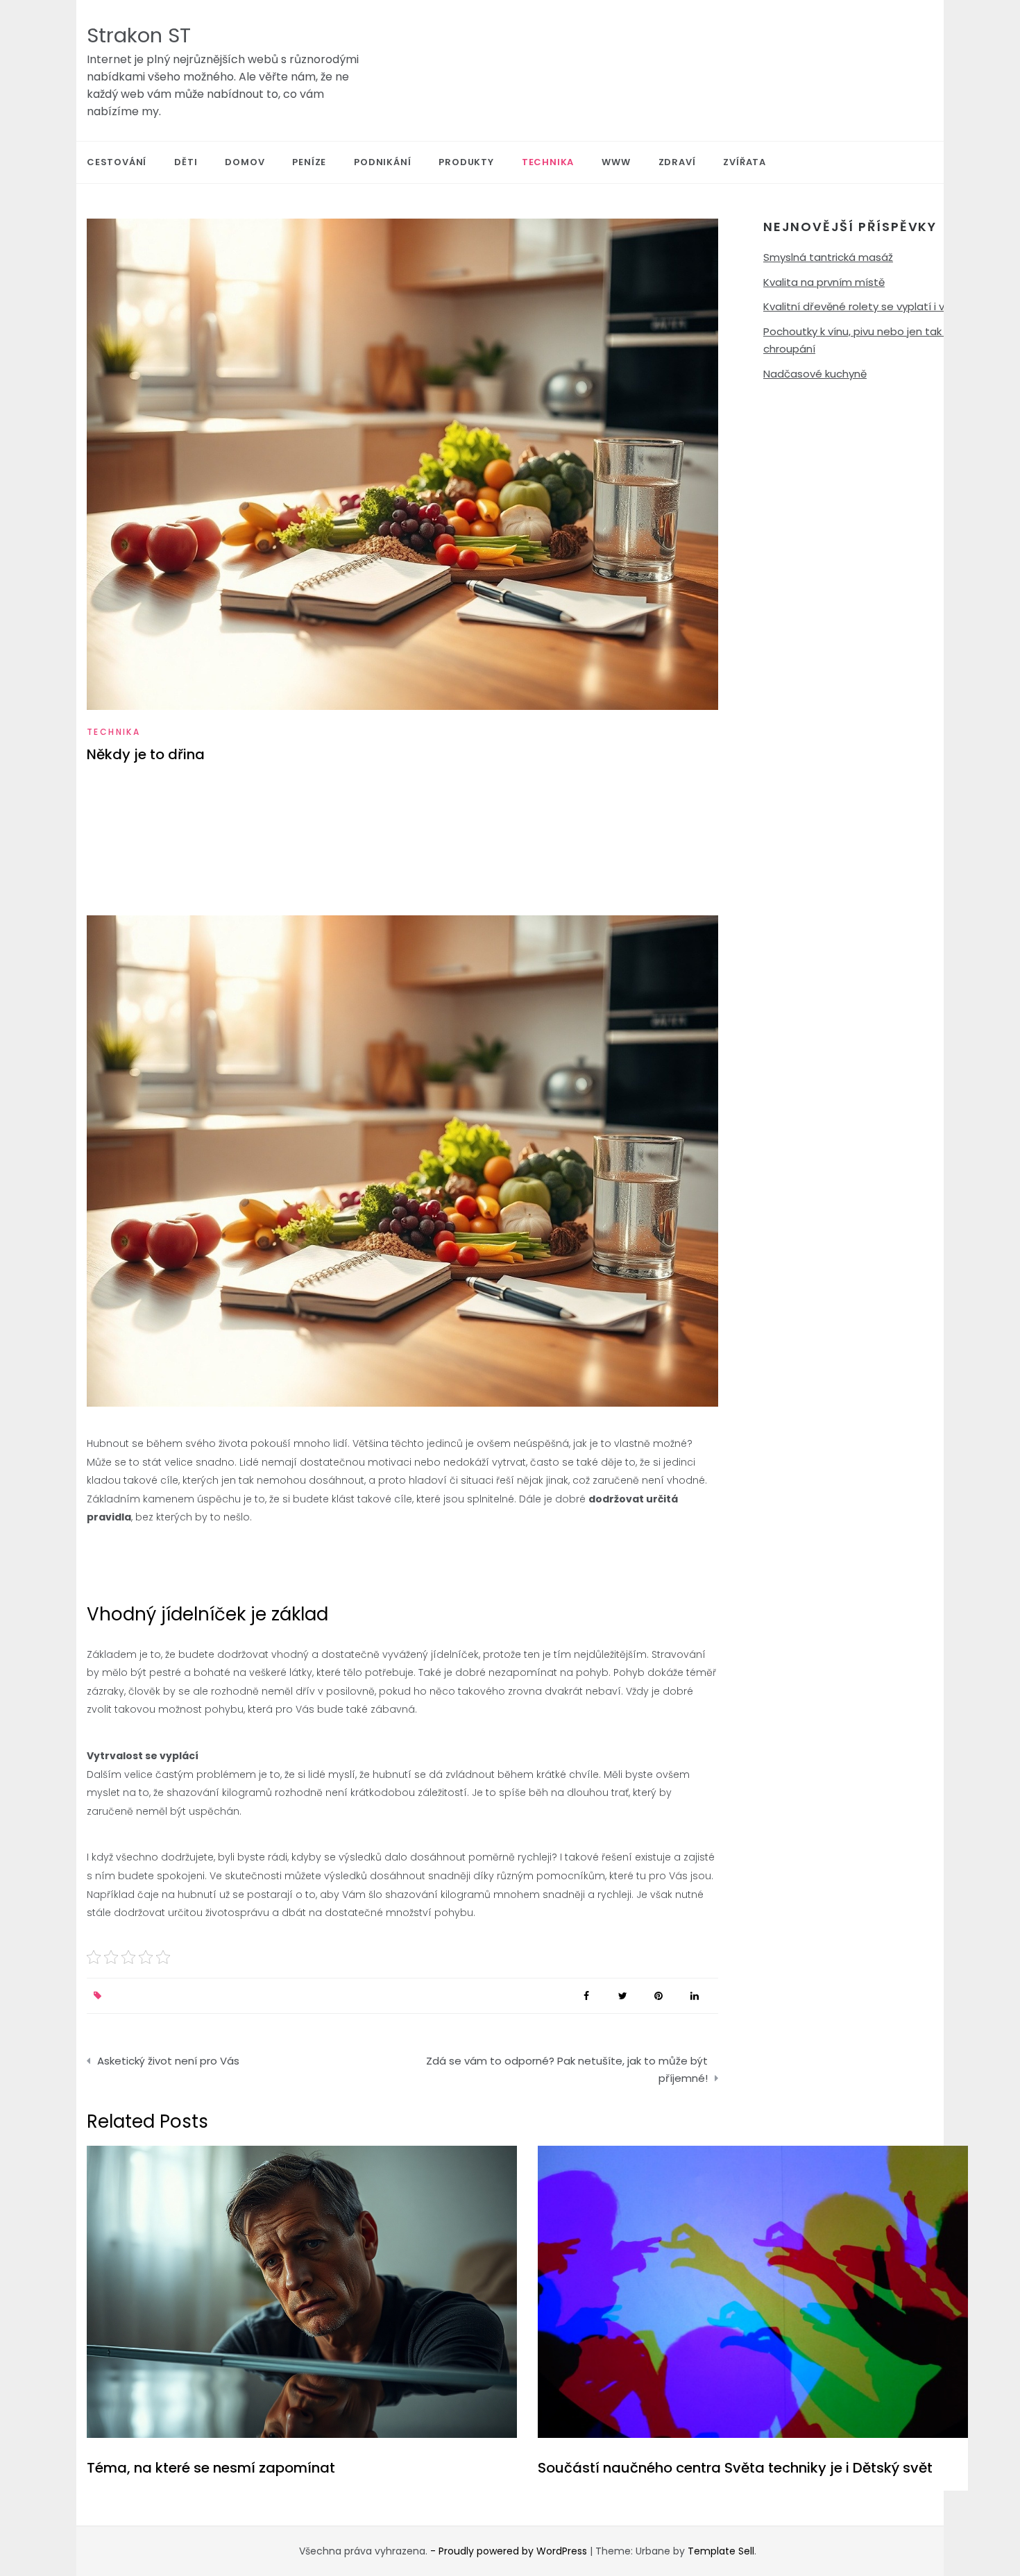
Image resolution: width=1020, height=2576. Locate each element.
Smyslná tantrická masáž (828, 257)
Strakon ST (139, 35)
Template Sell (721, 2551)
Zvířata (745, 162)
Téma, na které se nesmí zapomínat (211, 2468)
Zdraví (677, 162)
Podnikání (382, 162)
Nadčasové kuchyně (815, 374)
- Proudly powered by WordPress (510, 2551)
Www (616, 162)
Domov (245, 162)
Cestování (117, 162)
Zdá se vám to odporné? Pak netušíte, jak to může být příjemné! (567, 2070)
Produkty (466, 162)
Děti (186, 162)
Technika (548, 162)
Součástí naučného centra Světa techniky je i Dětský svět (735, 2468)
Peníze (309, 162)
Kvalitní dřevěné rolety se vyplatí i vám (862, 306)
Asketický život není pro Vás (168, 2061)
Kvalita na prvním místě (824, 282)
